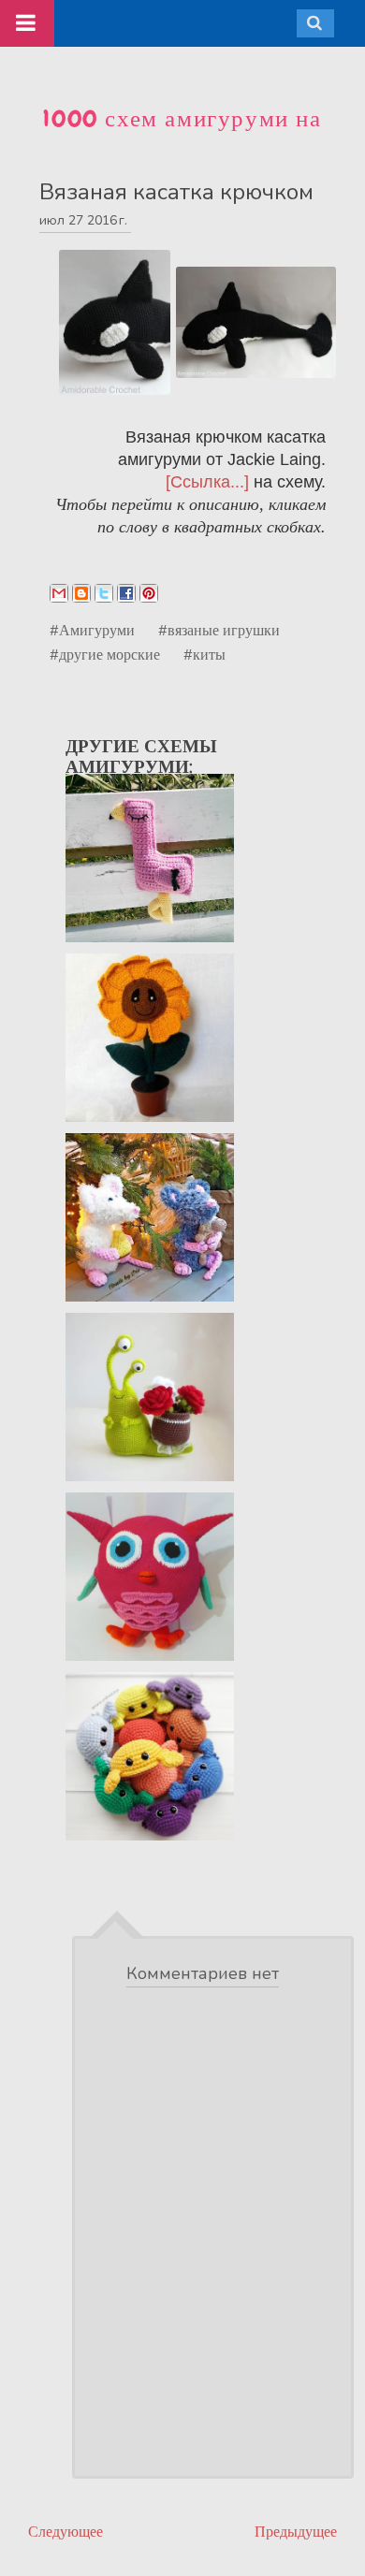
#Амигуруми (92, 630)
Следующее (66, 2532)
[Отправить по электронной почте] (59, 593)
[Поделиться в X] (104, 593)
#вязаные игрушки (219, 630)
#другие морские (105, 654)
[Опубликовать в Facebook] (126, 593)
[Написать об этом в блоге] (81, 593)
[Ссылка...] (207, 482)
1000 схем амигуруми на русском (182, 134)
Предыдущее (296, 2532)
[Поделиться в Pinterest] (149, 593)
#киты (204, 654)
